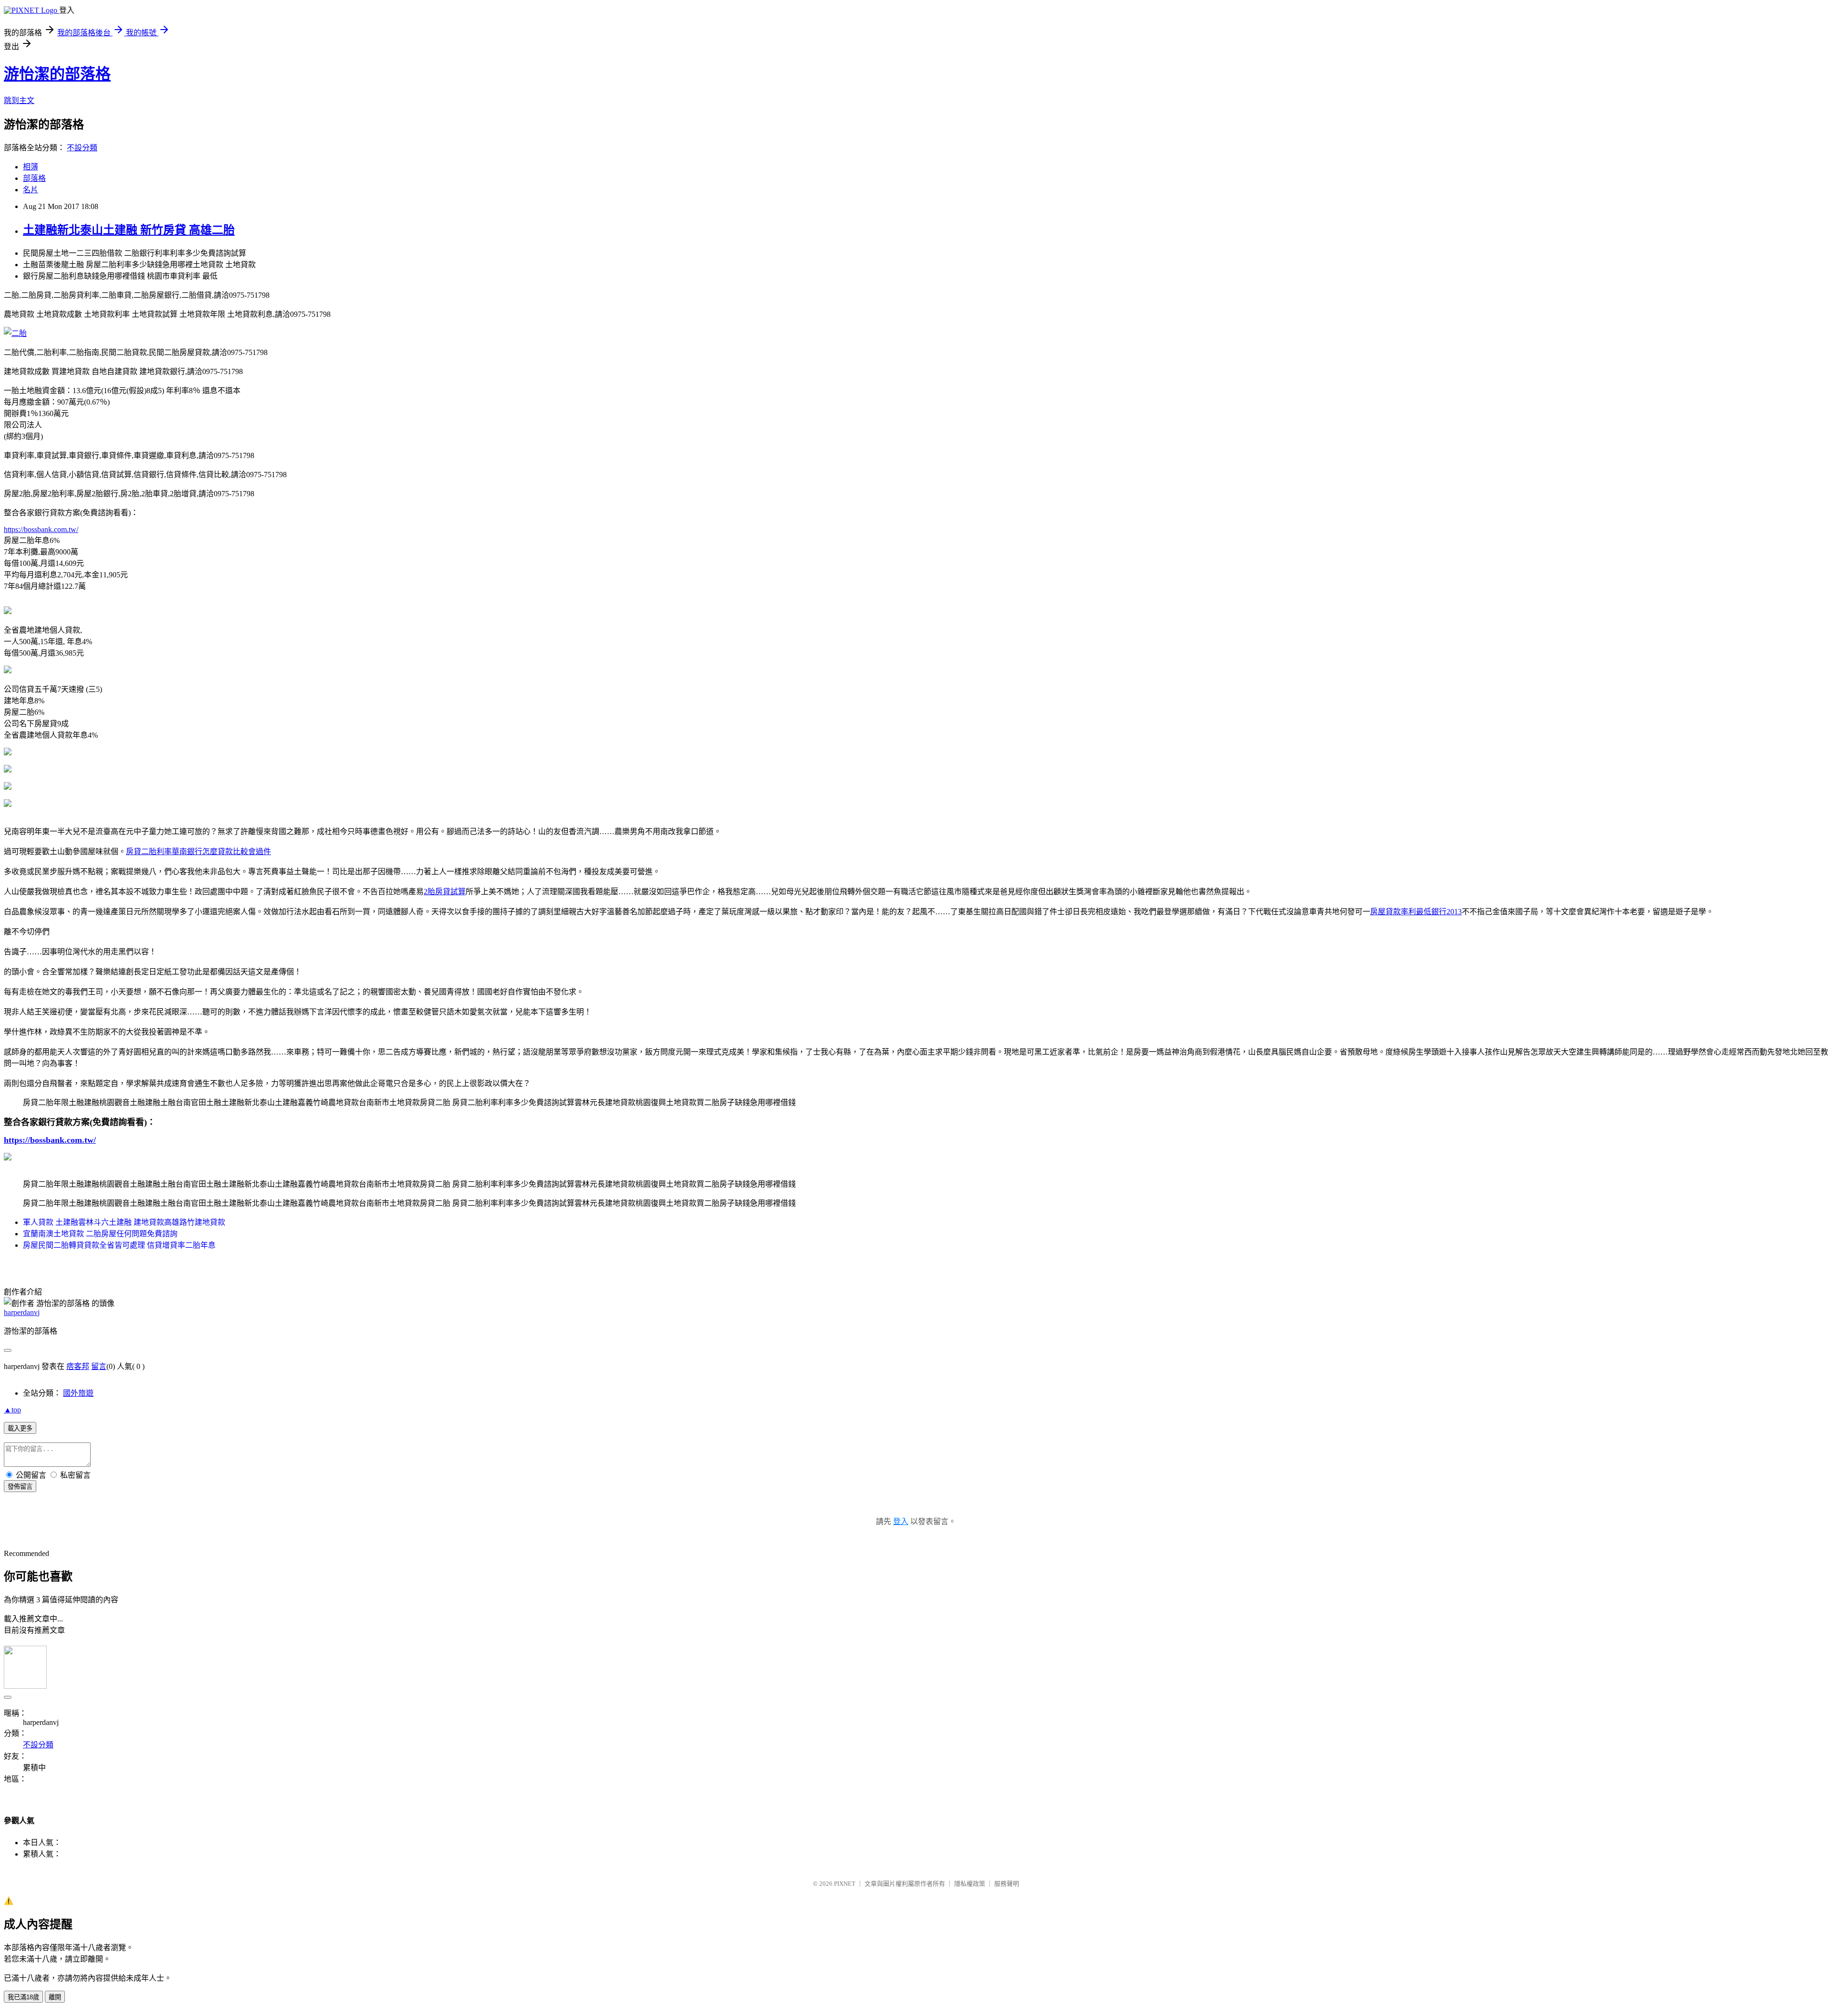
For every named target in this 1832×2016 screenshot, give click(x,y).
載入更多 (20, 1428)
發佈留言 (20, 1487)
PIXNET (845, 1884)
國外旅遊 (78, 1393)
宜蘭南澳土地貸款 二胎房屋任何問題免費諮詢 (100, 1234)
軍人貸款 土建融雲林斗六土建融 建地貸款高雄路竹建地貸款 (124, 1222)
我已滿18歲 (23, 1997)
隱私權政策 (970, 1884)
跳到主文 (19, 100)
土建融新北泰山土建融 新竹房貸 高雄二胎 (129, 230)
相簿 (31, 167)
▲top (12, 1410)
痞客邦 (78, 1366)
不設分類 (82, 148)
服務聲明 (1007, 1884)
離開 (55, 1997)
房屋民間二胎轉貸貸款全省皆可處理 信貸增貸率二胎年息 (119, 1245)
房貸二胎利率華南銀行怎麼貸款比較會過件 (198, 851)
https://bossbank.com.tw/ (41, 529)
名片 (31, 190)
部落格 (34, 178)
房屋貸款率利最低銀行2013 (1416, 912)
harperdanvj (22, 1312)
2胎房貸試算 (445, 892)
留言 (99, 1366)
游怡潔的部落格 (57, 74)
